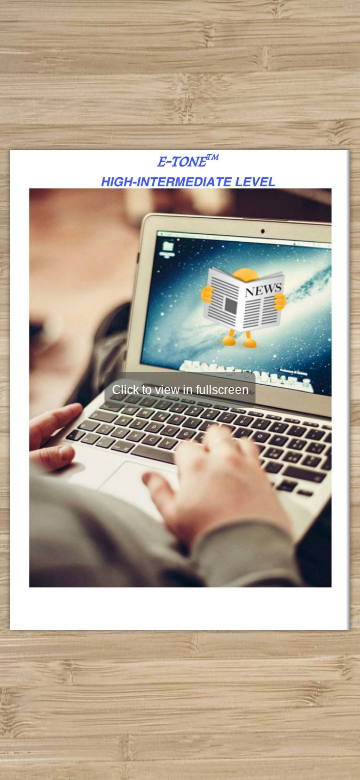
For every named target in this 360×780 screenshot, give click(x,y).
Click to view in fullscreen (180, 390)
